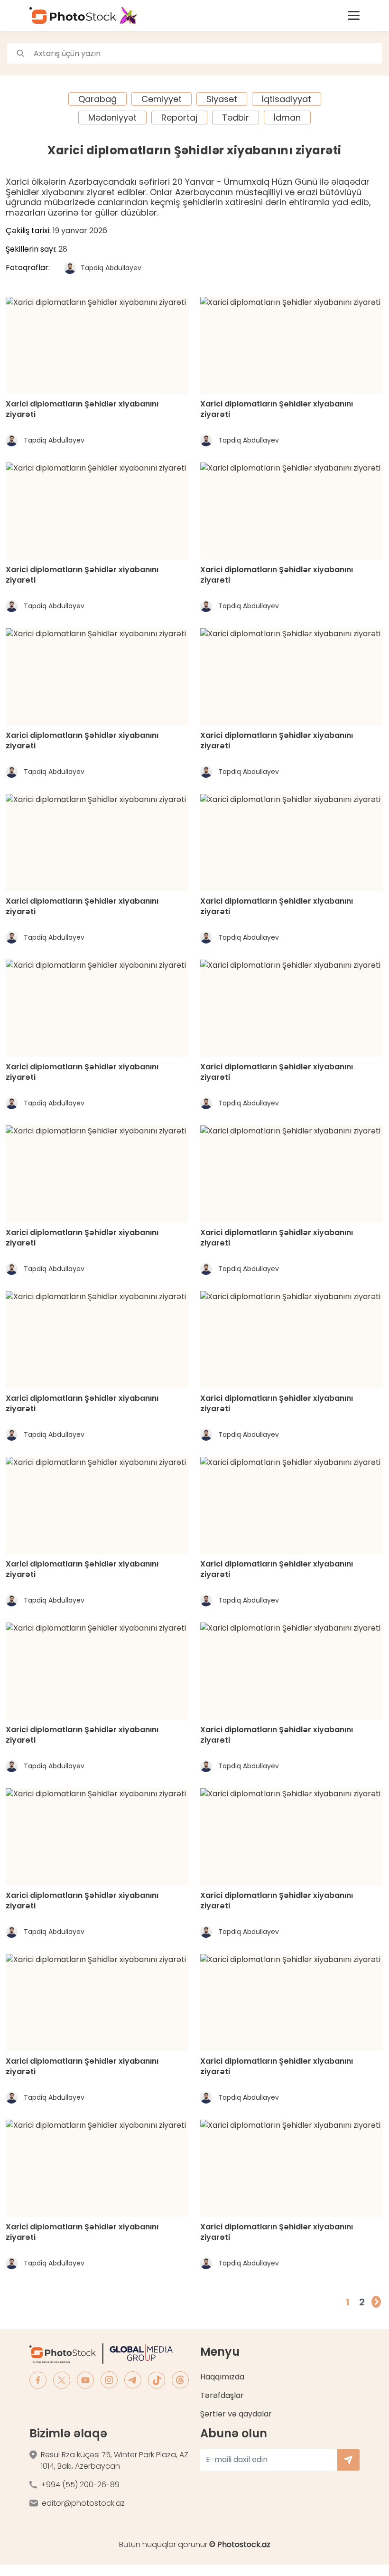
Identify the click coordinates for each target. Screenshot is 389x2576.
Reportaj (179, 118)
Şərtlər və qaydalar (236, 2414)
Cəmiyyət (162, 99)
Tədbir (236, 118)
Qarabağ (97, 99)
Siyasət (222, 99)
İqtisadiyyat (287, 99)
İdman (287, 118)
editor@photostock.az (83, 2503)
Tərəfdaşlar (222, 2395)
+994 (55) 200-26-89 (80, 2485)
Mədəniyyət (112, 118)
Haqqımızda (222, 2377)
